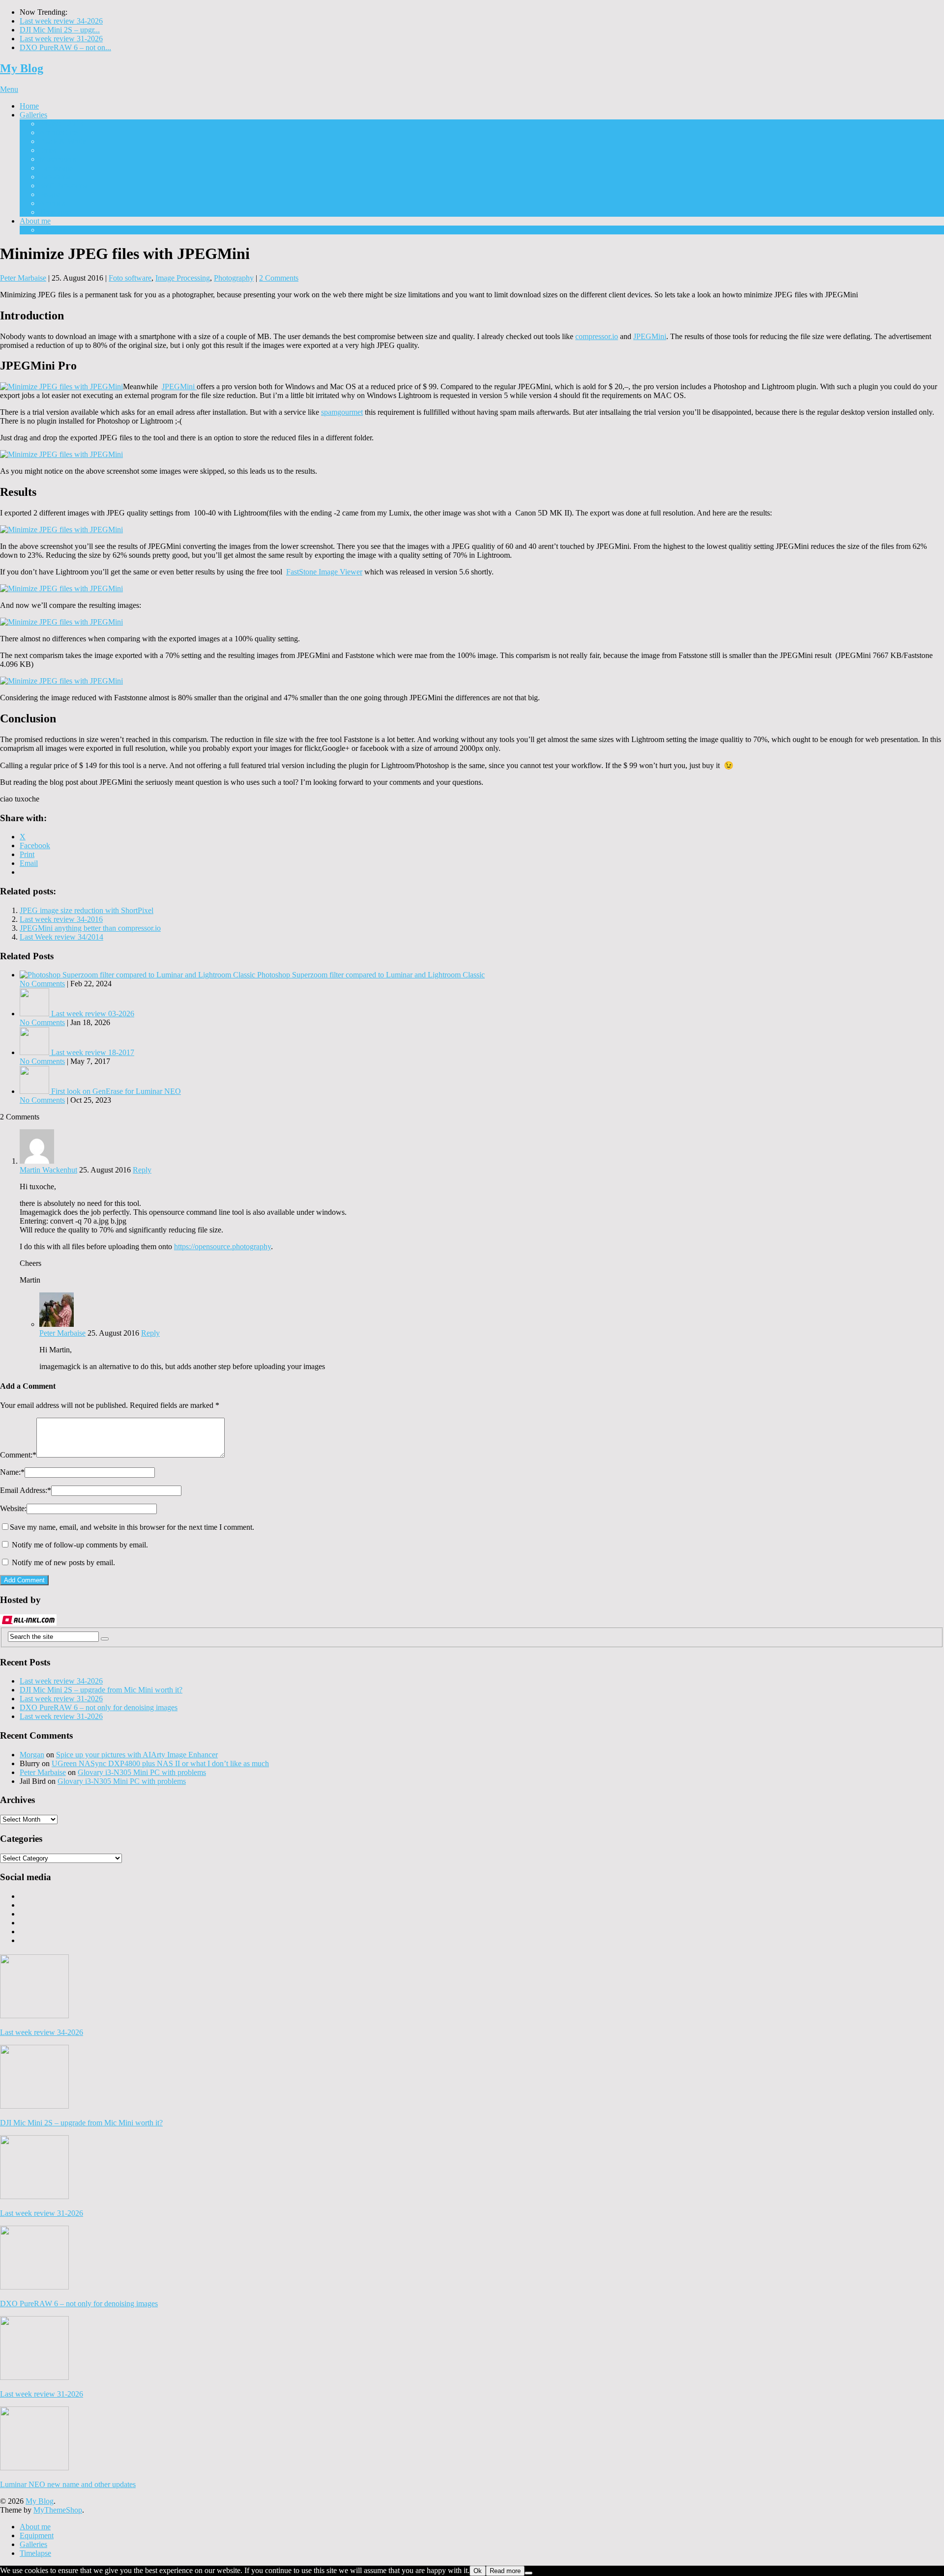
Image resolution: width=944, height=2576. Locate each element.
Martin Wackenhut (48, 1170)
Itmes (48, 150)
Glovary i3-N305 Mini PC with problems (142, 1772)
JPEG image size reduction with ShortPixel (87, 910)
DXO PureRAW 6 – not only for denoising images (99, 1707)
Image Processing (183, 278)
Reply (142, 1170)
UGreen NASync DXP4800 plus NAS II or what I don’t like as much (160, 1763)
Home (29, 106)
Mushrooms (58, 159)
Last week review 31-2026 (61, 39)
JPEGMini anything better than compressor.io (90, 928)
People (50, 194)
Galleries (33, 115)
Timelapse (55, 212)
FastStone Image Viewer (324, 572)
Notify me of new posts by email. (63, 1562)
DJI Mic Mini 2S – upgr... (60, 30)
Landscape (56, 168)
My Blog (22, 68)
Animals (52, 203)
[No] (529, 2573)
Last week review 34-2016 (61, 919)
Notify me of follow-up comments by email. (80, 1545)
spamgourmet (342, 412)
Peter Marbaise (23, 278)
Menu (9, 89)
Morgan (32, 1755)
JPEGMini (650, 336)
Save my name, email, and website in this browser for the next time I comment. (132, 1527)
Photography (234, 278)
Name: (12, 1472)
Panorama (55, 177)
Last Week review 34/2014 (61, 937)
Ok (478, 2571)
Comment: (18, 1455)
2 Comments (279, 278)
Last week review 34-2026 (61, 21)
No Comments (42, 984)
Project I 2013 (61, 124)
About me (35, 221)
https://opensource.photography (222, 1246)
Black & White (63, 141)
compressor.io (597, 336)
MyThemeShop (58, 2510)
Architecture (59, 132)
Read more (505, 2571)
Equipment (56, 230)
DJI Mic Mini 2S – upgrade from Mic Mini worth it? (101, 1690)
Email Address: (26, 1490)
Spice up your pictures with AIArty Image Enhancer (137, 1755)
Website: (13, 1508)
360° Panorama (63, 186)
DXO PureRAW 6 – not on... (65, 47)
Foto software (130, 278)
